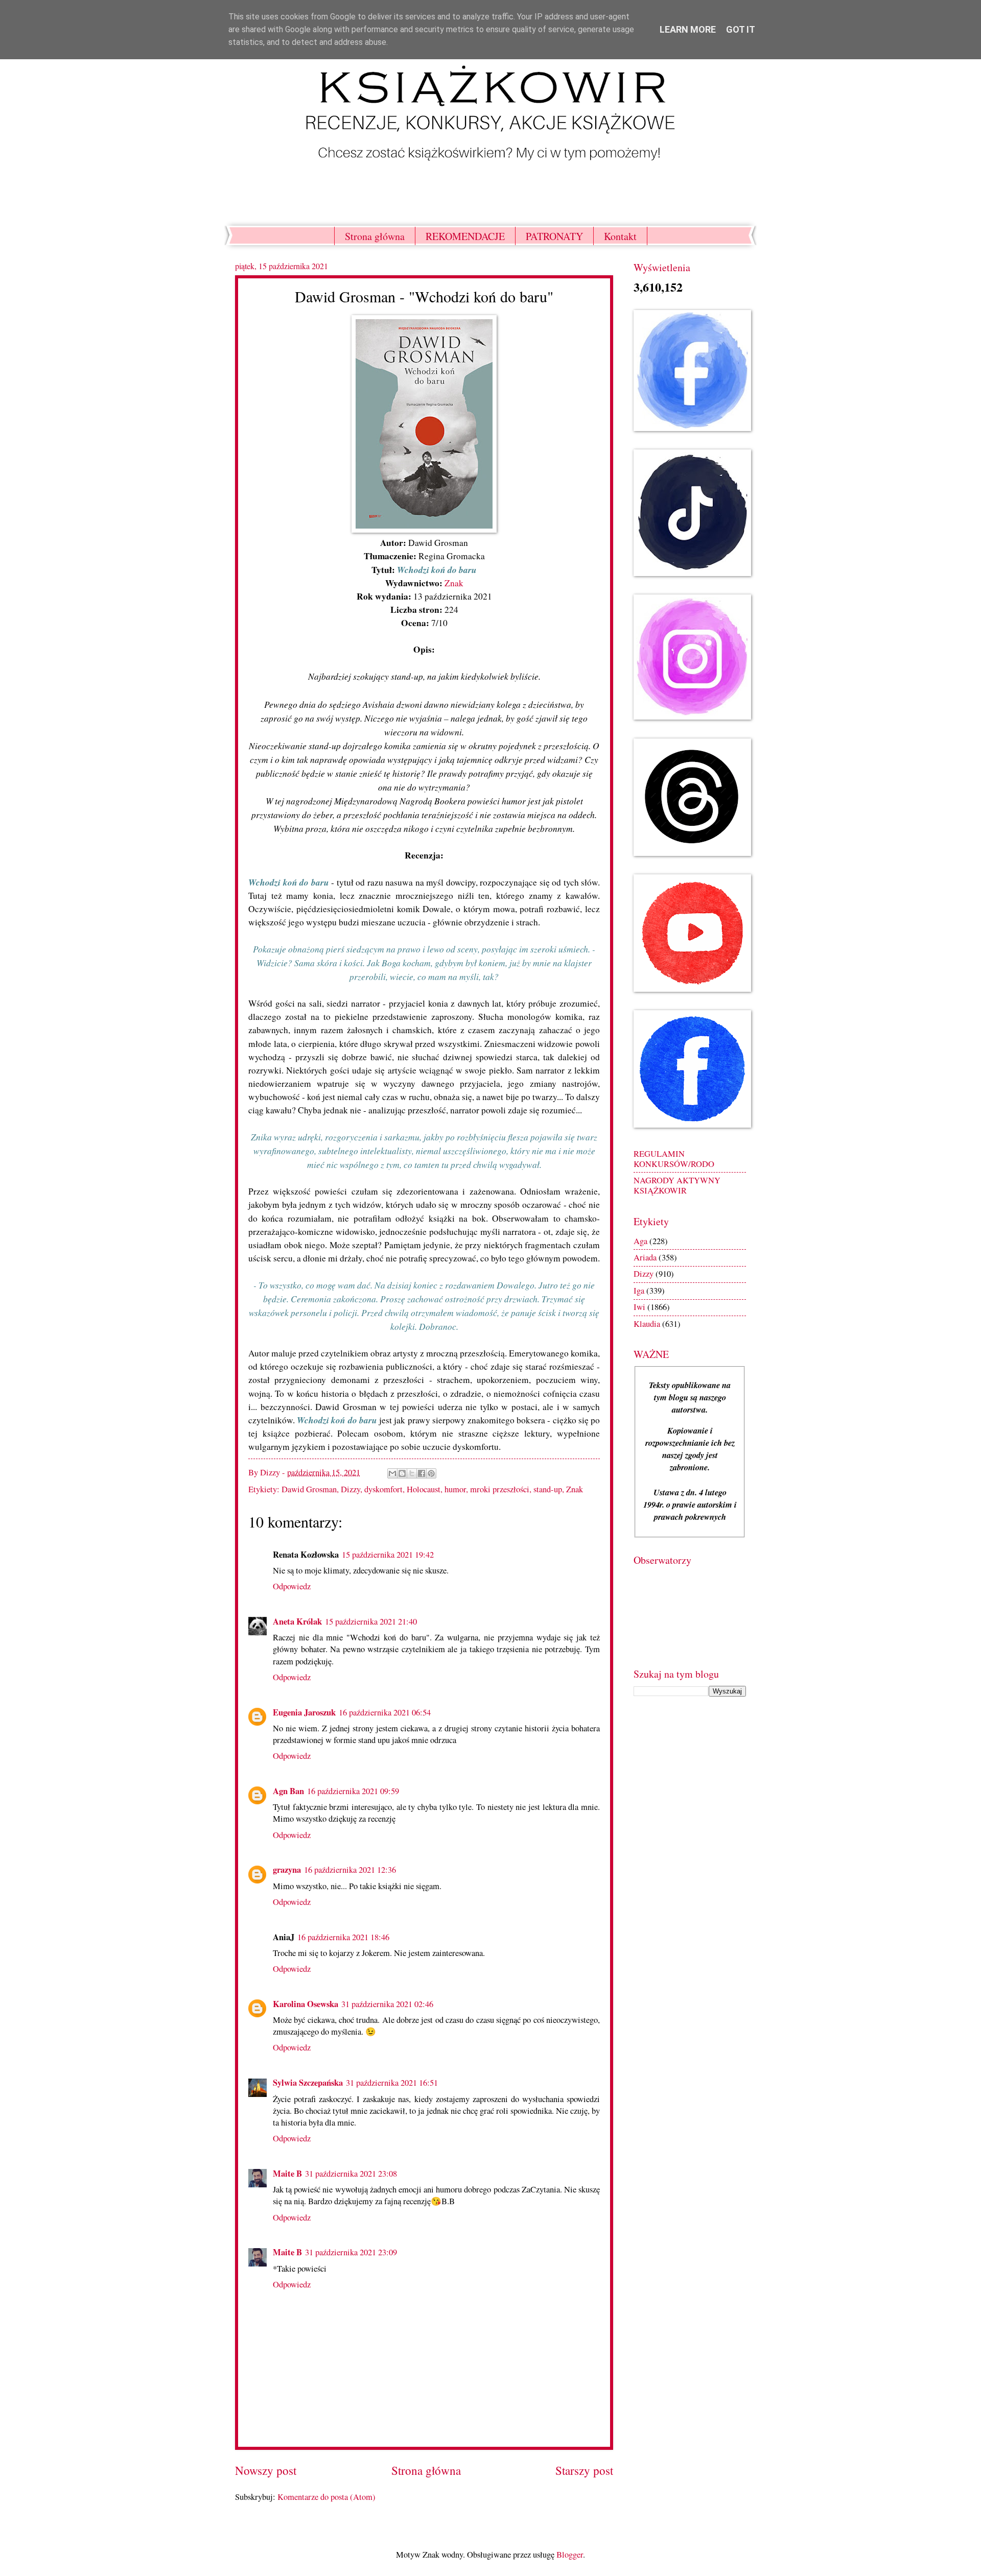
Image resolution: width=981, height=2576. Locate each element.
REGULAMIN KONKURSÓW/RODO (674, 1159)
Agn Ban (288, 1791)
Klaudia (647, 1324)
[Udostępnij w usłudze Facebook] (422, 1473)
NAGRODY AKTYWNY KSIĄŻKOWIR (677, 1185)
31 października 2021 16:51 (392, 2083)
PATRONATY (554, 236)
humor (455, 1489)
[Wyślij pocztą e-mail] (392, 1473)
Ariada (645, 1257)
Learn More (688, 29)
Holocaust (424, 1489)
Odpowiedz (292, 1586)
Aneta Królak (297, 1621)
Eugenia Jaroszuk (304, 1712)
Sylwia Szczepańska (308, 2082)
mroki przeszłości (500, 1489)
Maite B (287, 2173)
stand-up (548, 1489)
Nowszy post (266, 2471)
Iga (639, 1291)
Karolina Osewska (306, 2004)
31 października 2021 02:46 (387, 2004)
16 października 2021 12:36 (350, 1870)
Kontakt (620, 236)
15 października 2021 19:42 (388, 1555)
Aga (640, 1241)
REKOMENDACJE (465, 236)
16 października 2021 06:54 (385, 1712)
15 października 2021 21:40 (371, 1621)
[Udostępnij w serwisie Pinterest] (431, 1473)
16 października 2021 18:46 (343, 1937)
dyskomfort (383, 1489)
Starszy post (584, 2471)
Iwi (639, 1307)
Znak (454, 583)
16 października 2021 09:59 (353, 1791)
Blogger (570, 2555)
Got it (741, 29)
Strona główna (375, 236)
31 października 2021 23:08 (351, 2174)
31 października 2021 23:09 (351, 2252)
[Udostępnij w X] (412, 1473)
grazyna (287, 1869)
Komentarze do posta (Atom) (326, 2497)
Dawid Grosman (309, 1489)
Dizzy (351, 1489)
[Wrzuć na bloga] (402, 1473)
